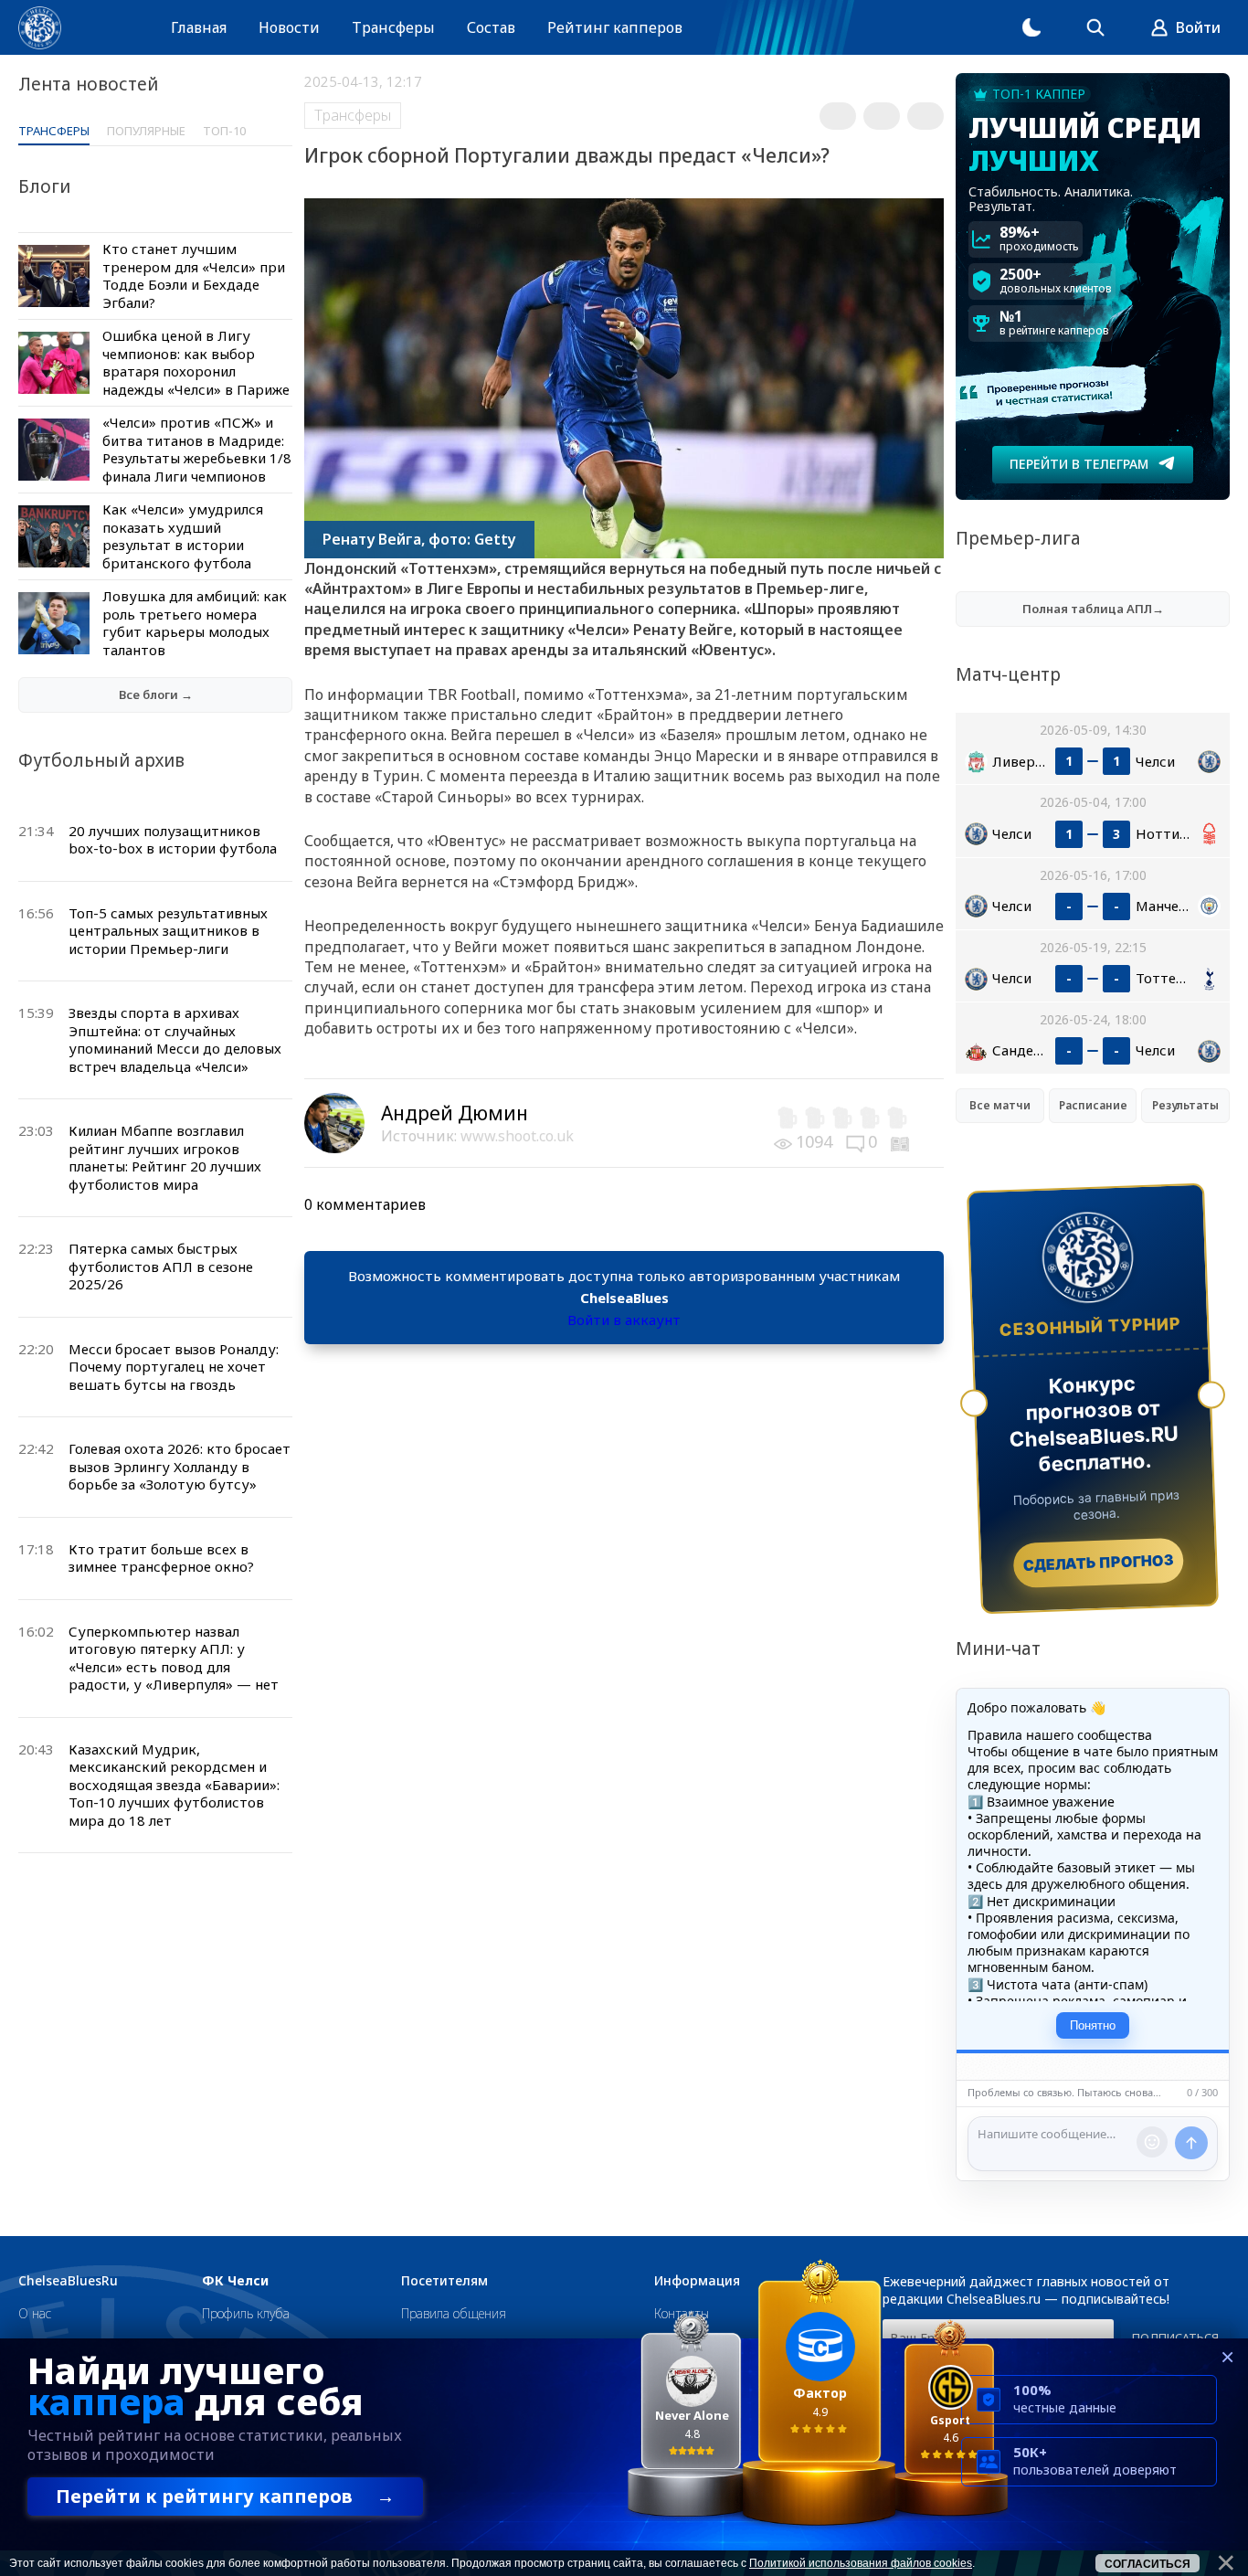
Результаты (1185, 1105)
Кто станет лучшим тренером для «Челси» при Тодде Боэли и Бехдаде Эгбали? (194, 276)
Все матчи (1000, 1105)
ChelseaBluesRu (68, 2281)
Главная (199, 27)
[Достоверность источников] (902, 1141)
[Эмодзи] (1152, 2142)
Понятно (1093, 2025)
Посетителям (444, 2281)
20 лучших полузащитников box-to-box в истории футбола (173, 840)
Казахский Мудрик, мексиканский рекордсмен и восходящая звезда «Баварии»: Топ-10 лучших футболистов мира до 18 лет (174, 1785)
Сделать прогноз (1099, 1563)
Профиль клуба (246, 2313)
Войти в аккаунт (624, 1320)
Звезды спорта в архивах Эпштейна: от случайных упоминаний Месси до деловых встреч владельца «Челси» (175, 1039)
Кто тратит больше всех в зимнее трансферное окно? (161, 1558)
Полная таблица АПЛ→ (1093, 609)
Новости (289, 27)
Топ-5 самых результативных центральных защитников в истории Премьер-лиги (168, 931)
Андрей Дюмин (455, 1113)
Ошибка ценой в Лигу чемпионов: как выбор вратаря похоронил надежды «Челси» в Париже (196, 362)
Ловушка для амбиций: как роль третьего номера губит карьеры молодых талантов (195, 623)
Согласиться (1148, 2564)
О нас (35, 2313)
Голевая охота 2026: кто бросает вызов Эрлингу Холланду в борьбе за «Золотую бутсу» (180, 1466)
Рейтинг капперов (615, 27)
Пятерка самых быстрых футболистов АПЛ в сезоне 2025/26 (161, 1266)
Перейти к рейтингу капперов (225, 2496)
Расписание (1093, 1105)
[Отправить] (1191, 2143)
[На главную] (40, 28)
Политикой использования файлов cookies (861, 2563)
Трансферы (393, 27)
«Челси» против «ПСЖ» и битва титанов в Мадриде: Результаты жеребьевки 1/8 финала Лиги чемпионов (197, 449)
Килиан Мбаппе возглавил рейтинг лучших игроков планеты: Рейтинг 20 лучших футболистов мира (165, 1157)
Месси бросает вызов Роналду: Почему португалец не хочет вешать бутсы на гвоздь (174, 1367)
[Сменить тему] (1031, 27)
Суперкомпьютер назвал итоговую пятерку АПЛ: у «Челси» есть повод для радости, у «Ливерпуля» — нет (174, 1658)
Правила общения (454, 2313)
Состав (491, 27)
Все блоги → (156, 694)
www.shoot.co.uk (517, 1136)
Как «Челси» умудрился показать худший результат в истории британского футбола (183, 536)
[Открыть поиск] (1095, 27)
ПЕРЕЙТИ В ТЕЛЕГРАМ (1079, 464)
